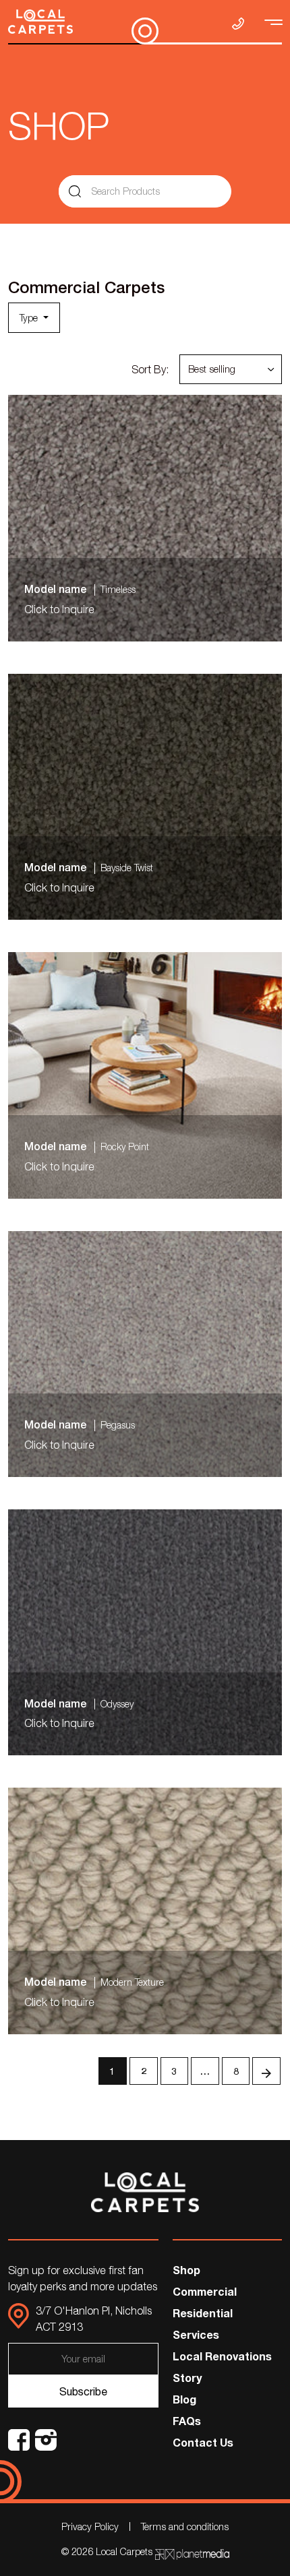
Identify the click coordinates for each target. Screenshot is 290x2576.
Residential (203, 2313)
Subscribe (83, 2391)
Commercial (205, 2291)
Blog (184, 2399)
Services (196, 2334)
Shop (186, 2270)
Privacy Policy (90, 2526)
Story (187, 2378)
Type (30, 318)
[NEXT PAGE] (266, 2071)
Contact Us (203, 2442)
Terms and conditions (185, 2526)
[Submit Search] (75, 191)
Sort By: (150, 369)
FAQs (187, 2421)
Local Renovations (222, 2356)
